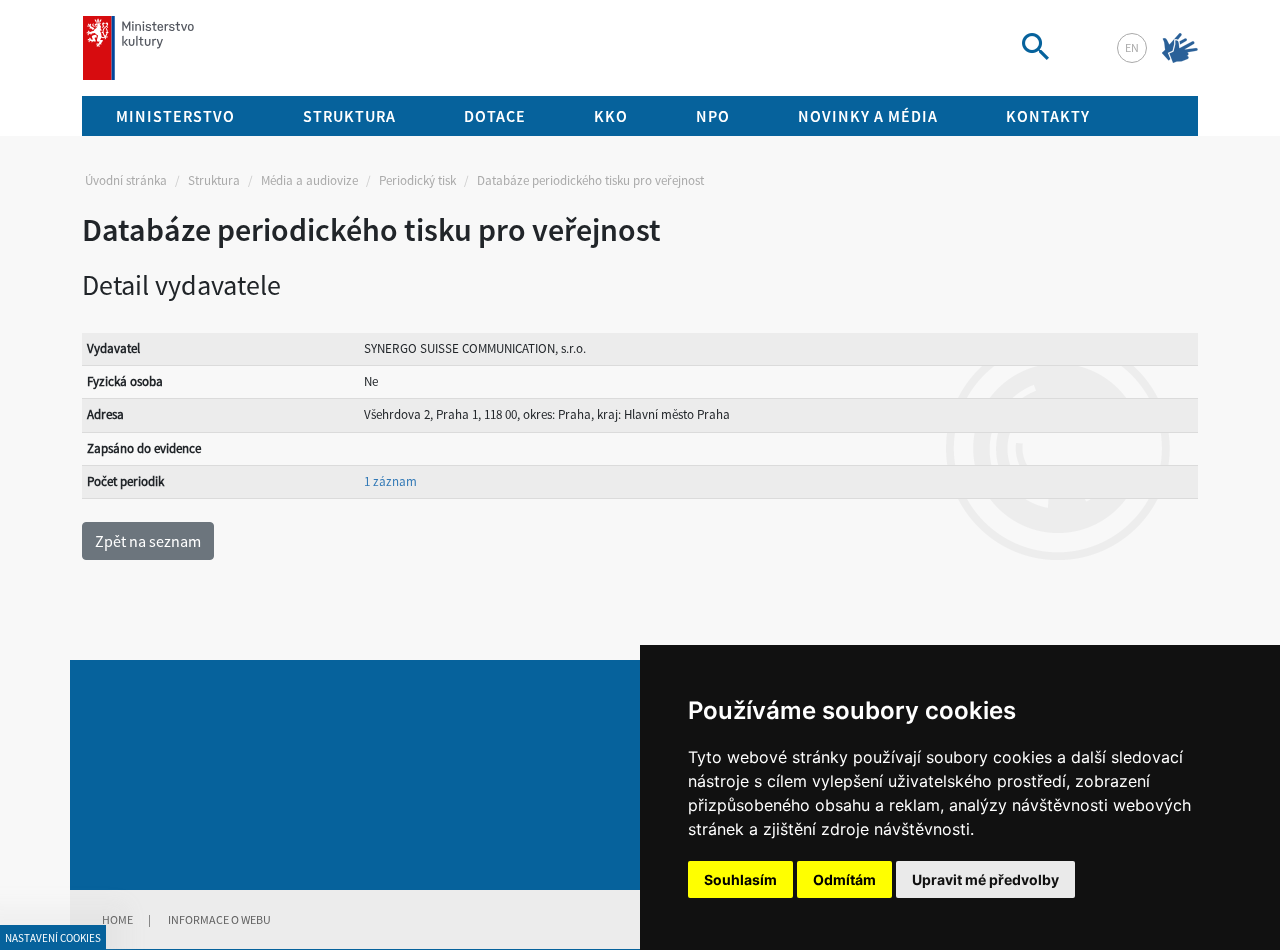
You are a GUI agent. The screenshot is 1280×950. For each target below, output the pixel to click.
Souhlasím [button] (740, 879)
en (1132, 47)
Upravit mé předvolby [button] (985, 879)
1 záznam (390, 481)
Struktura (214, 180)
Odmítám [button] (844, 879)
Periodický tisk (417, 180)
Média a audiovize (309, 180)
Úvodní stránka (126, 180)
